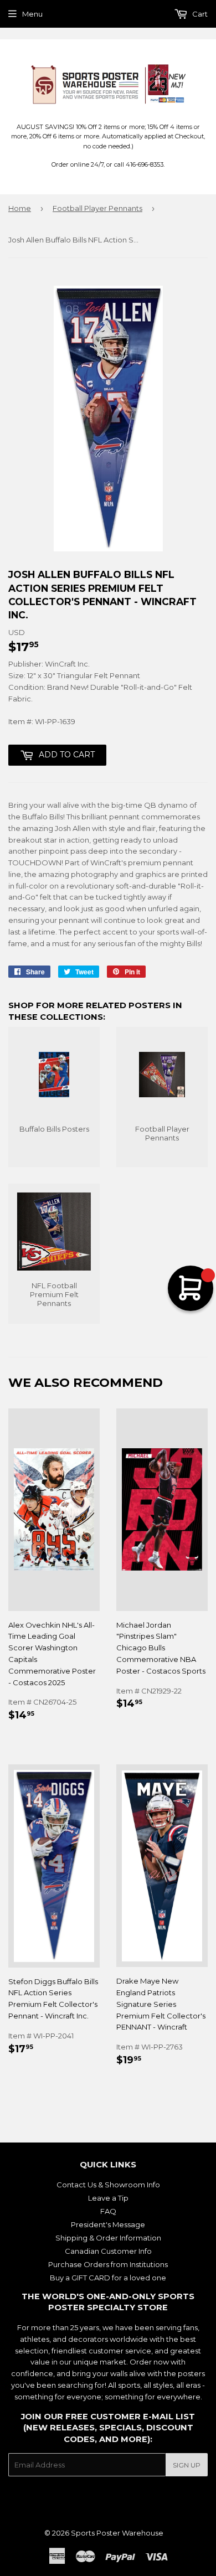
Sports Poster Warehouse (117, 2533)
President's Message (108, 2224)
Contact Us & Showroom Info (108, 2185)
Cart (199, 14)
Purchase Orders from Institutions (108, 2264)
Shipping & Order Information (108, 2238)
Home (20, 208)
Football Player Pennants (97, 208)
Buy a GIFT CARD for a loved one (108, 2278)
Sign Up (187, 2465)
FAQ (108, 2211)
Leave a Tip (108, 2198)
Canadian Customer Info (108, 2251)
